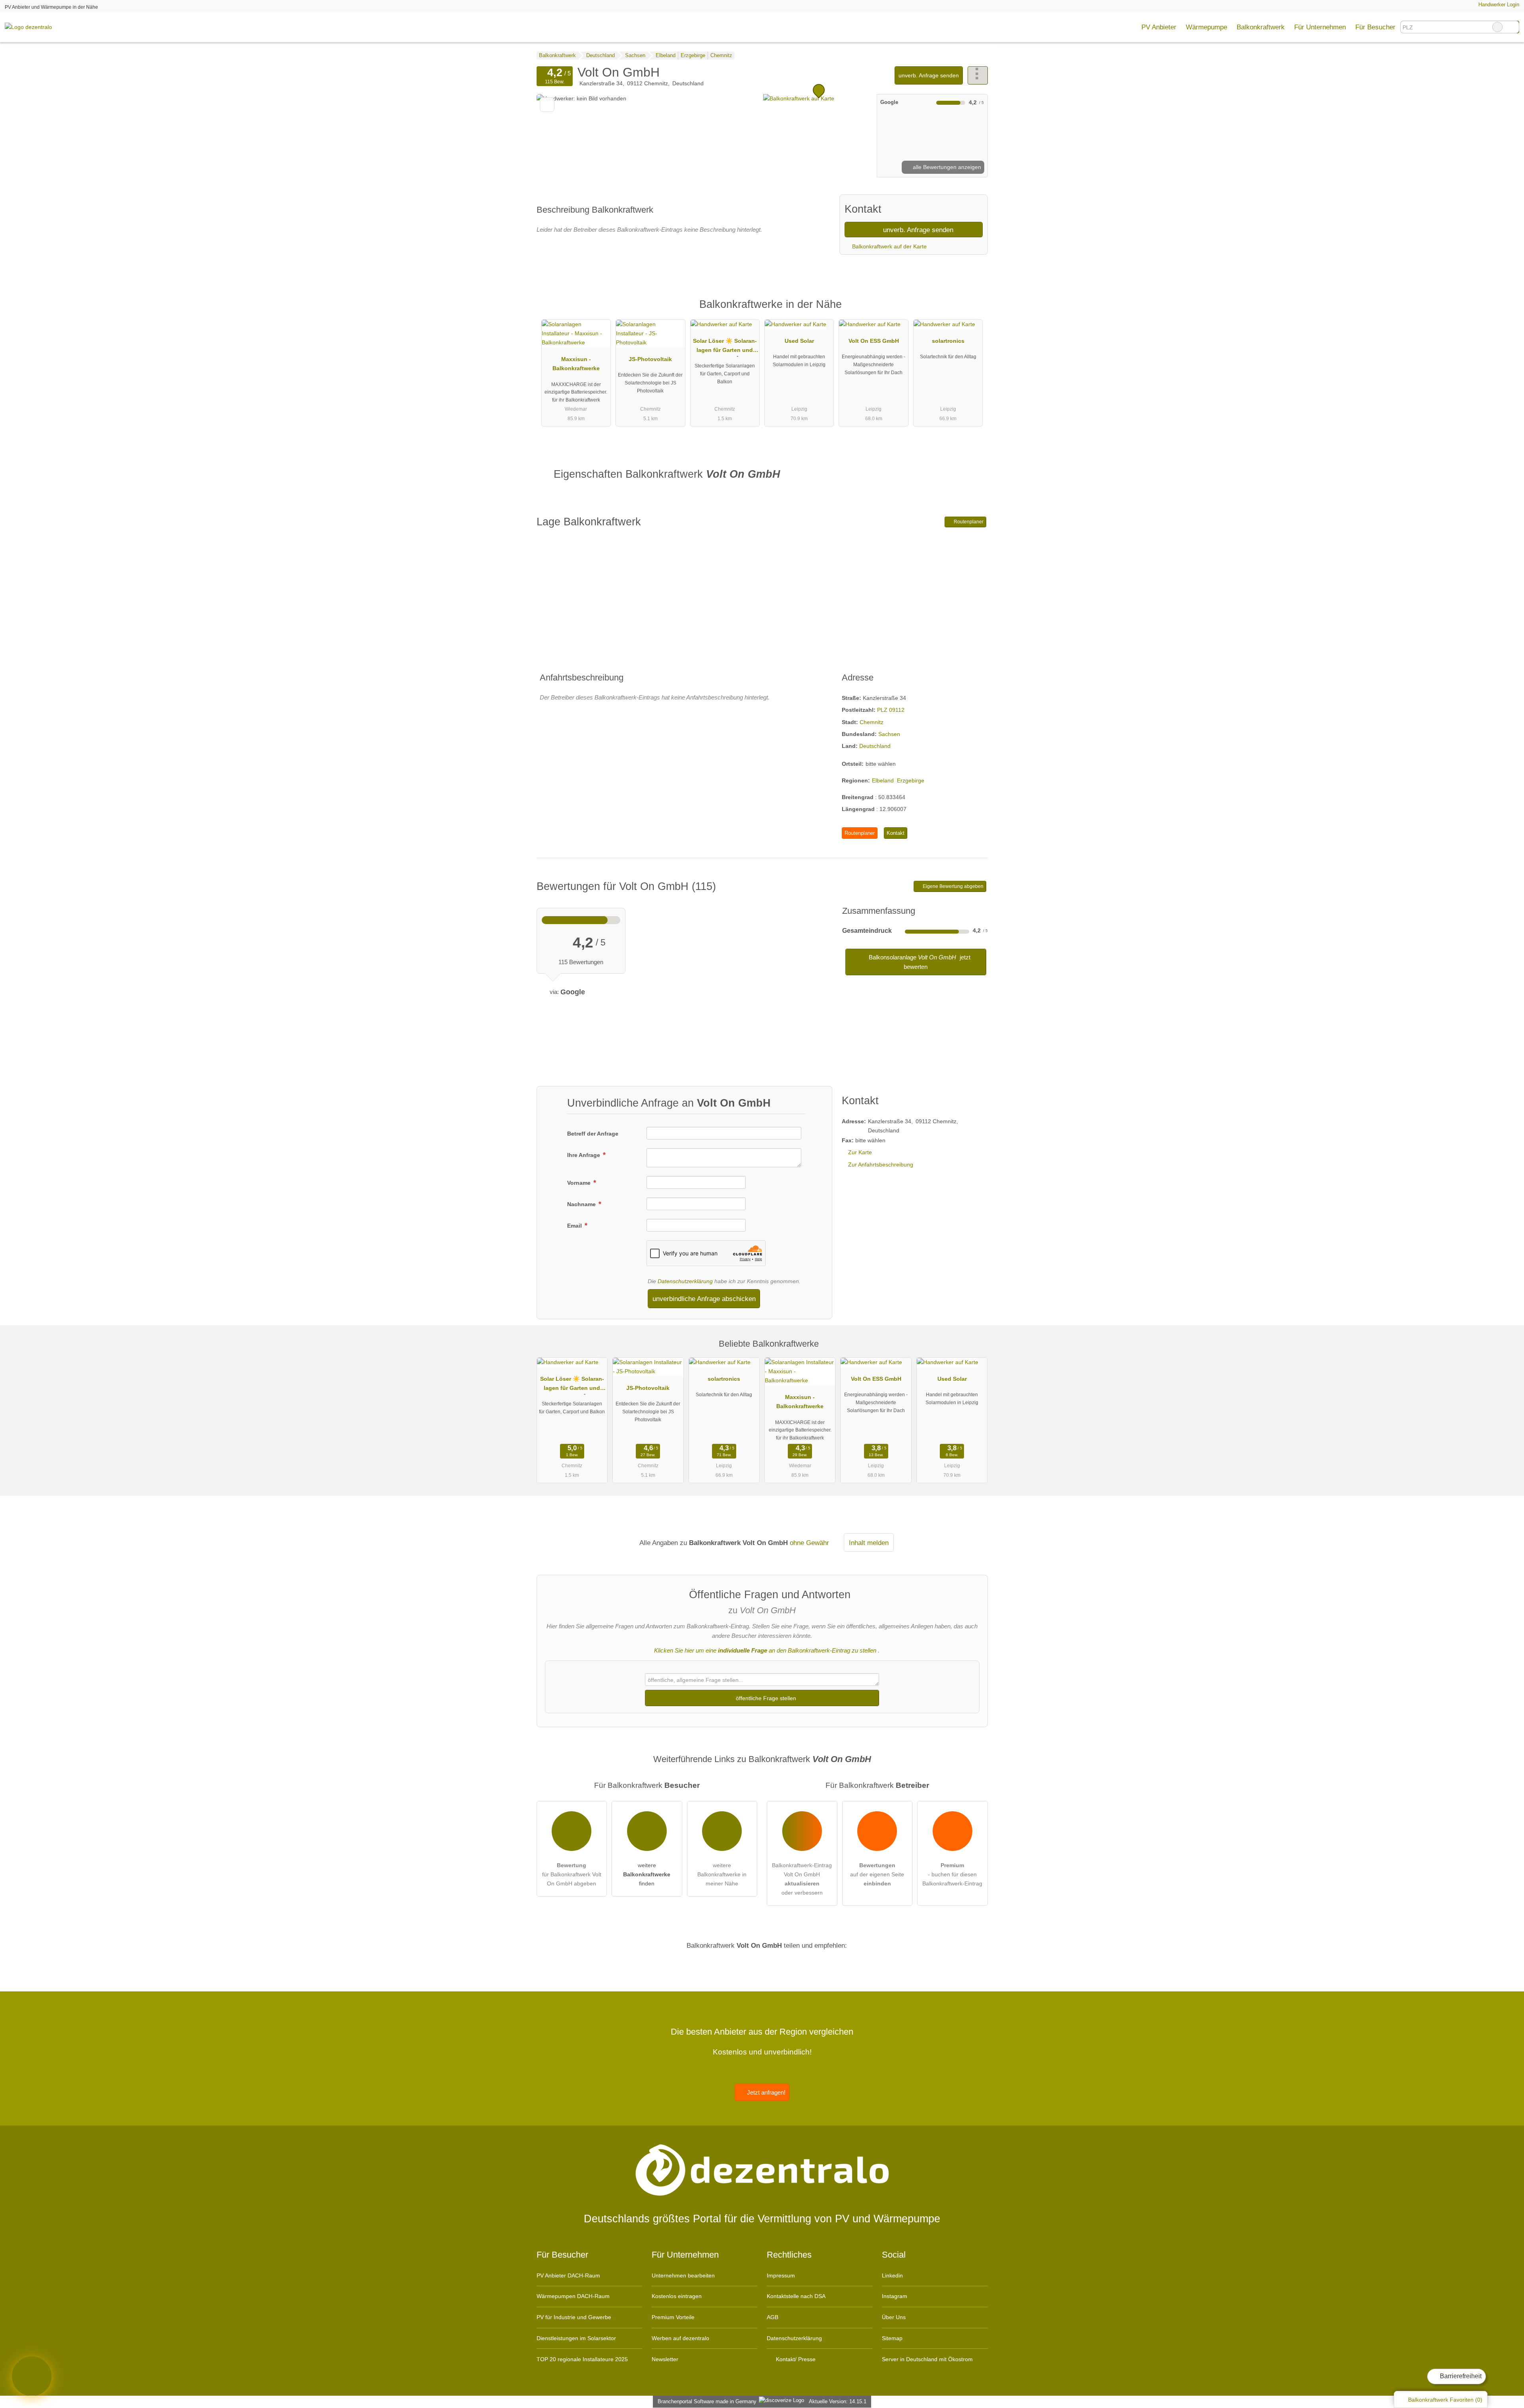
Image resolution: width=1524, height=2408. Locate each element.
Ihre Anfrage (584, 1155)
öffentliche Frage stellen (765, 1698)
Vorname (580, 1183)
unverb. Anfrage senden (929, 75)
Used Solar (799, 341)
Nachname (582, 1204)
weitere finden (647, 1874)
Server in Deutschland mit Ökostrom (927, 2359)
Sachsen (889, 734)
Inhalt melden (869, 1543)
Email (575, 1226)
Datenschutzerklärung (685, 1281)
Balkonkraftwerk (1261, 27)
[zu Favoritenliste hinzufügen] (547, 105)
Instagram (895, 2296)
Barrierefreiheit (1460, 2376)
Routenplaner (968, 522)
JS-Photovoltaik (650, 359)
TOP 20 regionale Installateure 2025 (582, 2359)
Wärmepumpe (1206, 27)
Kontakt (896, 833)
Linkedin (892, 2275)
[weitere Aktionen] (978, 75)
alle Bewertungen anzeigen (946, 167)
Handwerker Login (1498, 5)
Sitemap (892, 2338)
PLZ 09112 (891, 710)
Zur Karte (860, 1152)
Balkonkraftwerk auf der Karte (889, 246)
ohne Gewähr (809, 1543)
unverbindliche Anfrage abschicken (704, 1299)
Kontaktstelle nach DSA (796, 2296)
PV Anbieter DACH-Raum (568, 2275)
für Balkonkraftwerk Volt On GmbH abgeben (572, 1874)
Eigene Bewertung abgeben (952, 886)
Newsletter (665, 2359)
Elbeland (883, 780)
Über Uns (894, 2317)
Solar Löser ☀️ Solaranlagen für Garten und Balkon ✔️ (725, 347)
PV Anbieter (1159, 27)
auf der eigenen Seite (877, 1874)
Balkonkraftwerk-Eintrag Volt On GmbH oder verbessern (802, 1879)
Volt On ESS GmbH (874, 341)
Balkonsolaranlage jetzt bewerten (919, 962)
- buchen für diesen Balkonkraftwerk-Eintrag (952, 1874)
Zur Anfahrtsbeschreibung (881, 1165)
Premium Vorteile (673, 2317)
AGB (773, 2317)
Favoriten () (1445, 2400)
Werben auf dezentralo (680, 2338)
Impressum (781, 2275)
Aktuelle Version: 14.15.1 (838, 2401)
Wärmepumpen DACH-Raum (573, 2296)
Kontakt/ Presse (795, 2359)
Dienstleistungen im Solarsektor (576, 2338)
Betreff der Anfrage (593, 1134)
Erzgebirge (911, 780)
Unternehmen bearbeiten (683, 2275)
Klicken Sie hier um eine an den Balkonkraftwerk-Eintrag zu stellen (765, 1650)
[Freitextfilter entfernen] (1497, 27)
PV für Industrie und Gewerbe (574, 2317)
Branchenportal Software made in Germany (705, 2401)
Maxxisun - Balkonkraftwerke (576, 364)
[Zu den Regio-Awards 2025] (32, 2376)
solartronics (948, 341)
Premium (972, 311)
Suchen (1513, 27)
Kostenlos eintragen (677, 2296)
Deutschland (875, 746)
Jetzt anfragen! (765, 2092)
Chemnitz (872, 722)
